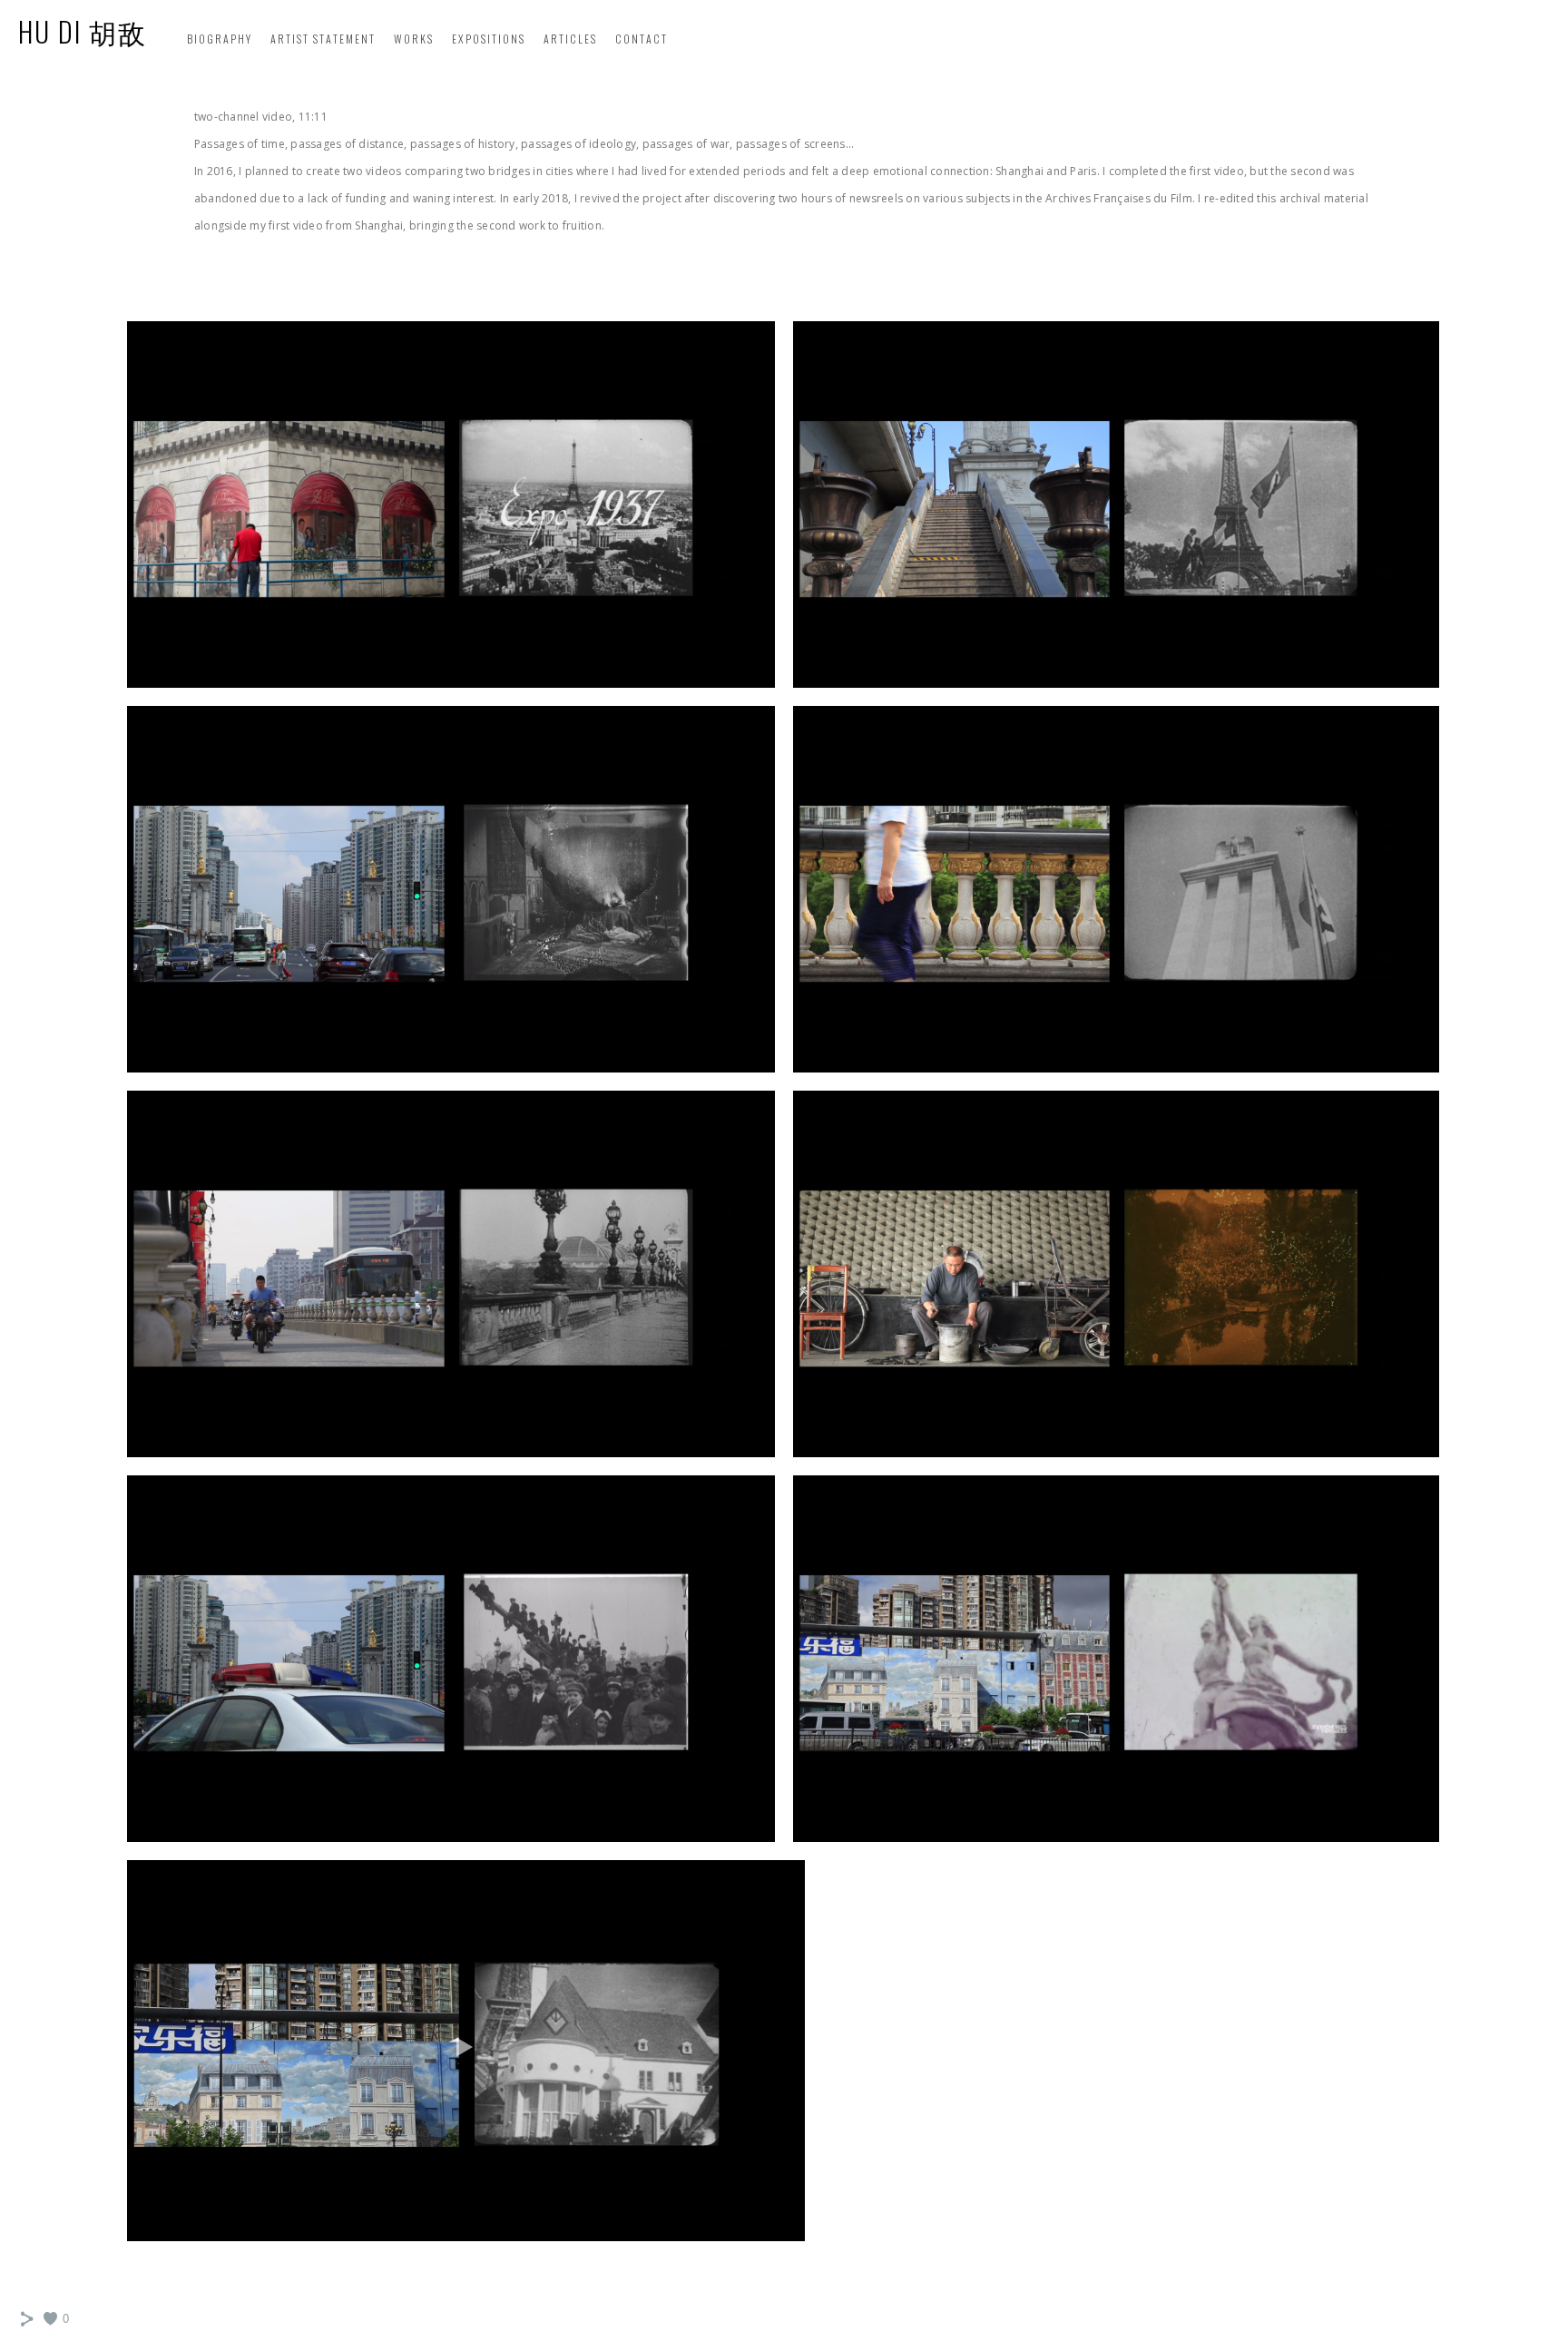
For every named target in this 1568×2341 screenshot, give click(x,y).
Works (414, 39)
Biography (220, 39)
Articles (570, 39)
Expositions (489, 39)
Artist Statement (323, 39)
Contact (642, 39)
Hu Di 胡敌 (83, 31)
